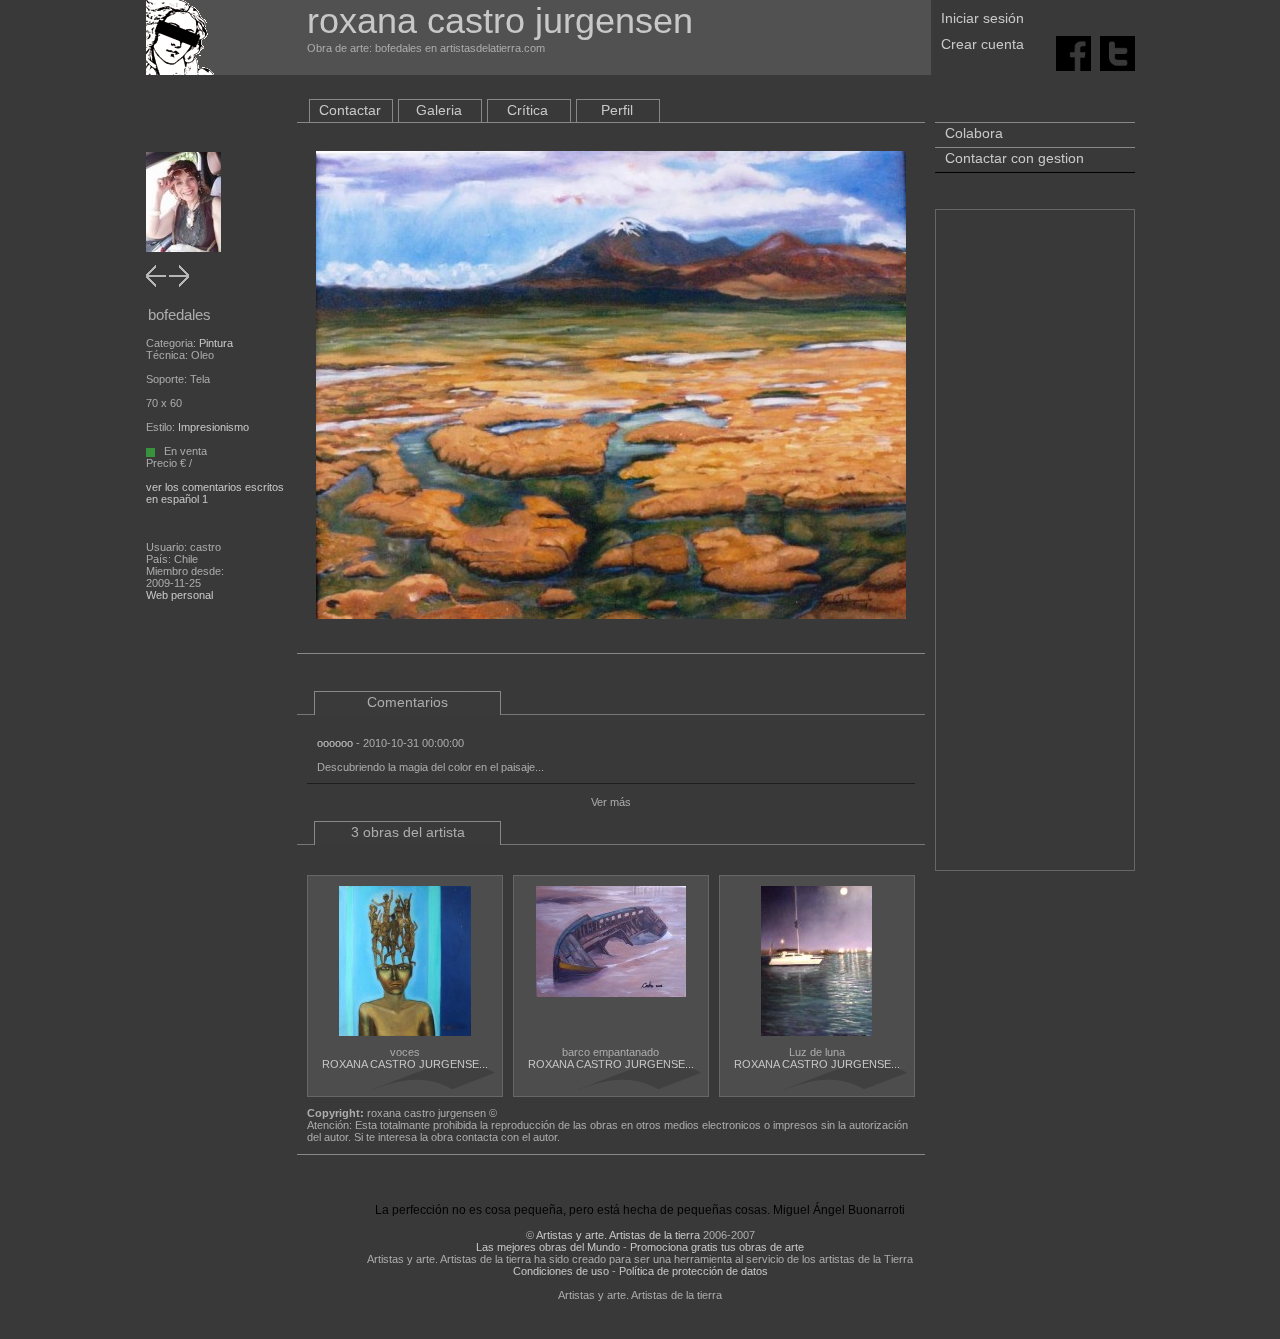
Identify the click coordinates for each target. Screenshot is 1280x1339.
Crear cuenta (982, 44)
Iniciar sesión (982, 18)
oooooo (335, 743)
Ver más (611, 802)
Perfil (617, 110)
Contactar (350, 110)
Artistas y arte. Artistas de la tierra (618, 1235)
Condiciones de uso (561, 1271)
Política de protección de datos (693, 1271)
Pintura (216, 343)
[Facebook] (1073, 52)
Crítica (527, 110)
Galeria (439, 110)
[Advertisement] (1035, 550)
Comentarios (407, 702)
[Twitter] (1117, 52)
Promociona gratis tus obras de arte (717, 1247)
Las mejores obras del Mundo (548, 1247)
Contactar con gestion (1014, 158)
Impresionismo (213, 427)
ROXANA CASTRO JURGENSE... (405, 1064)
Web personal (179, 595)
